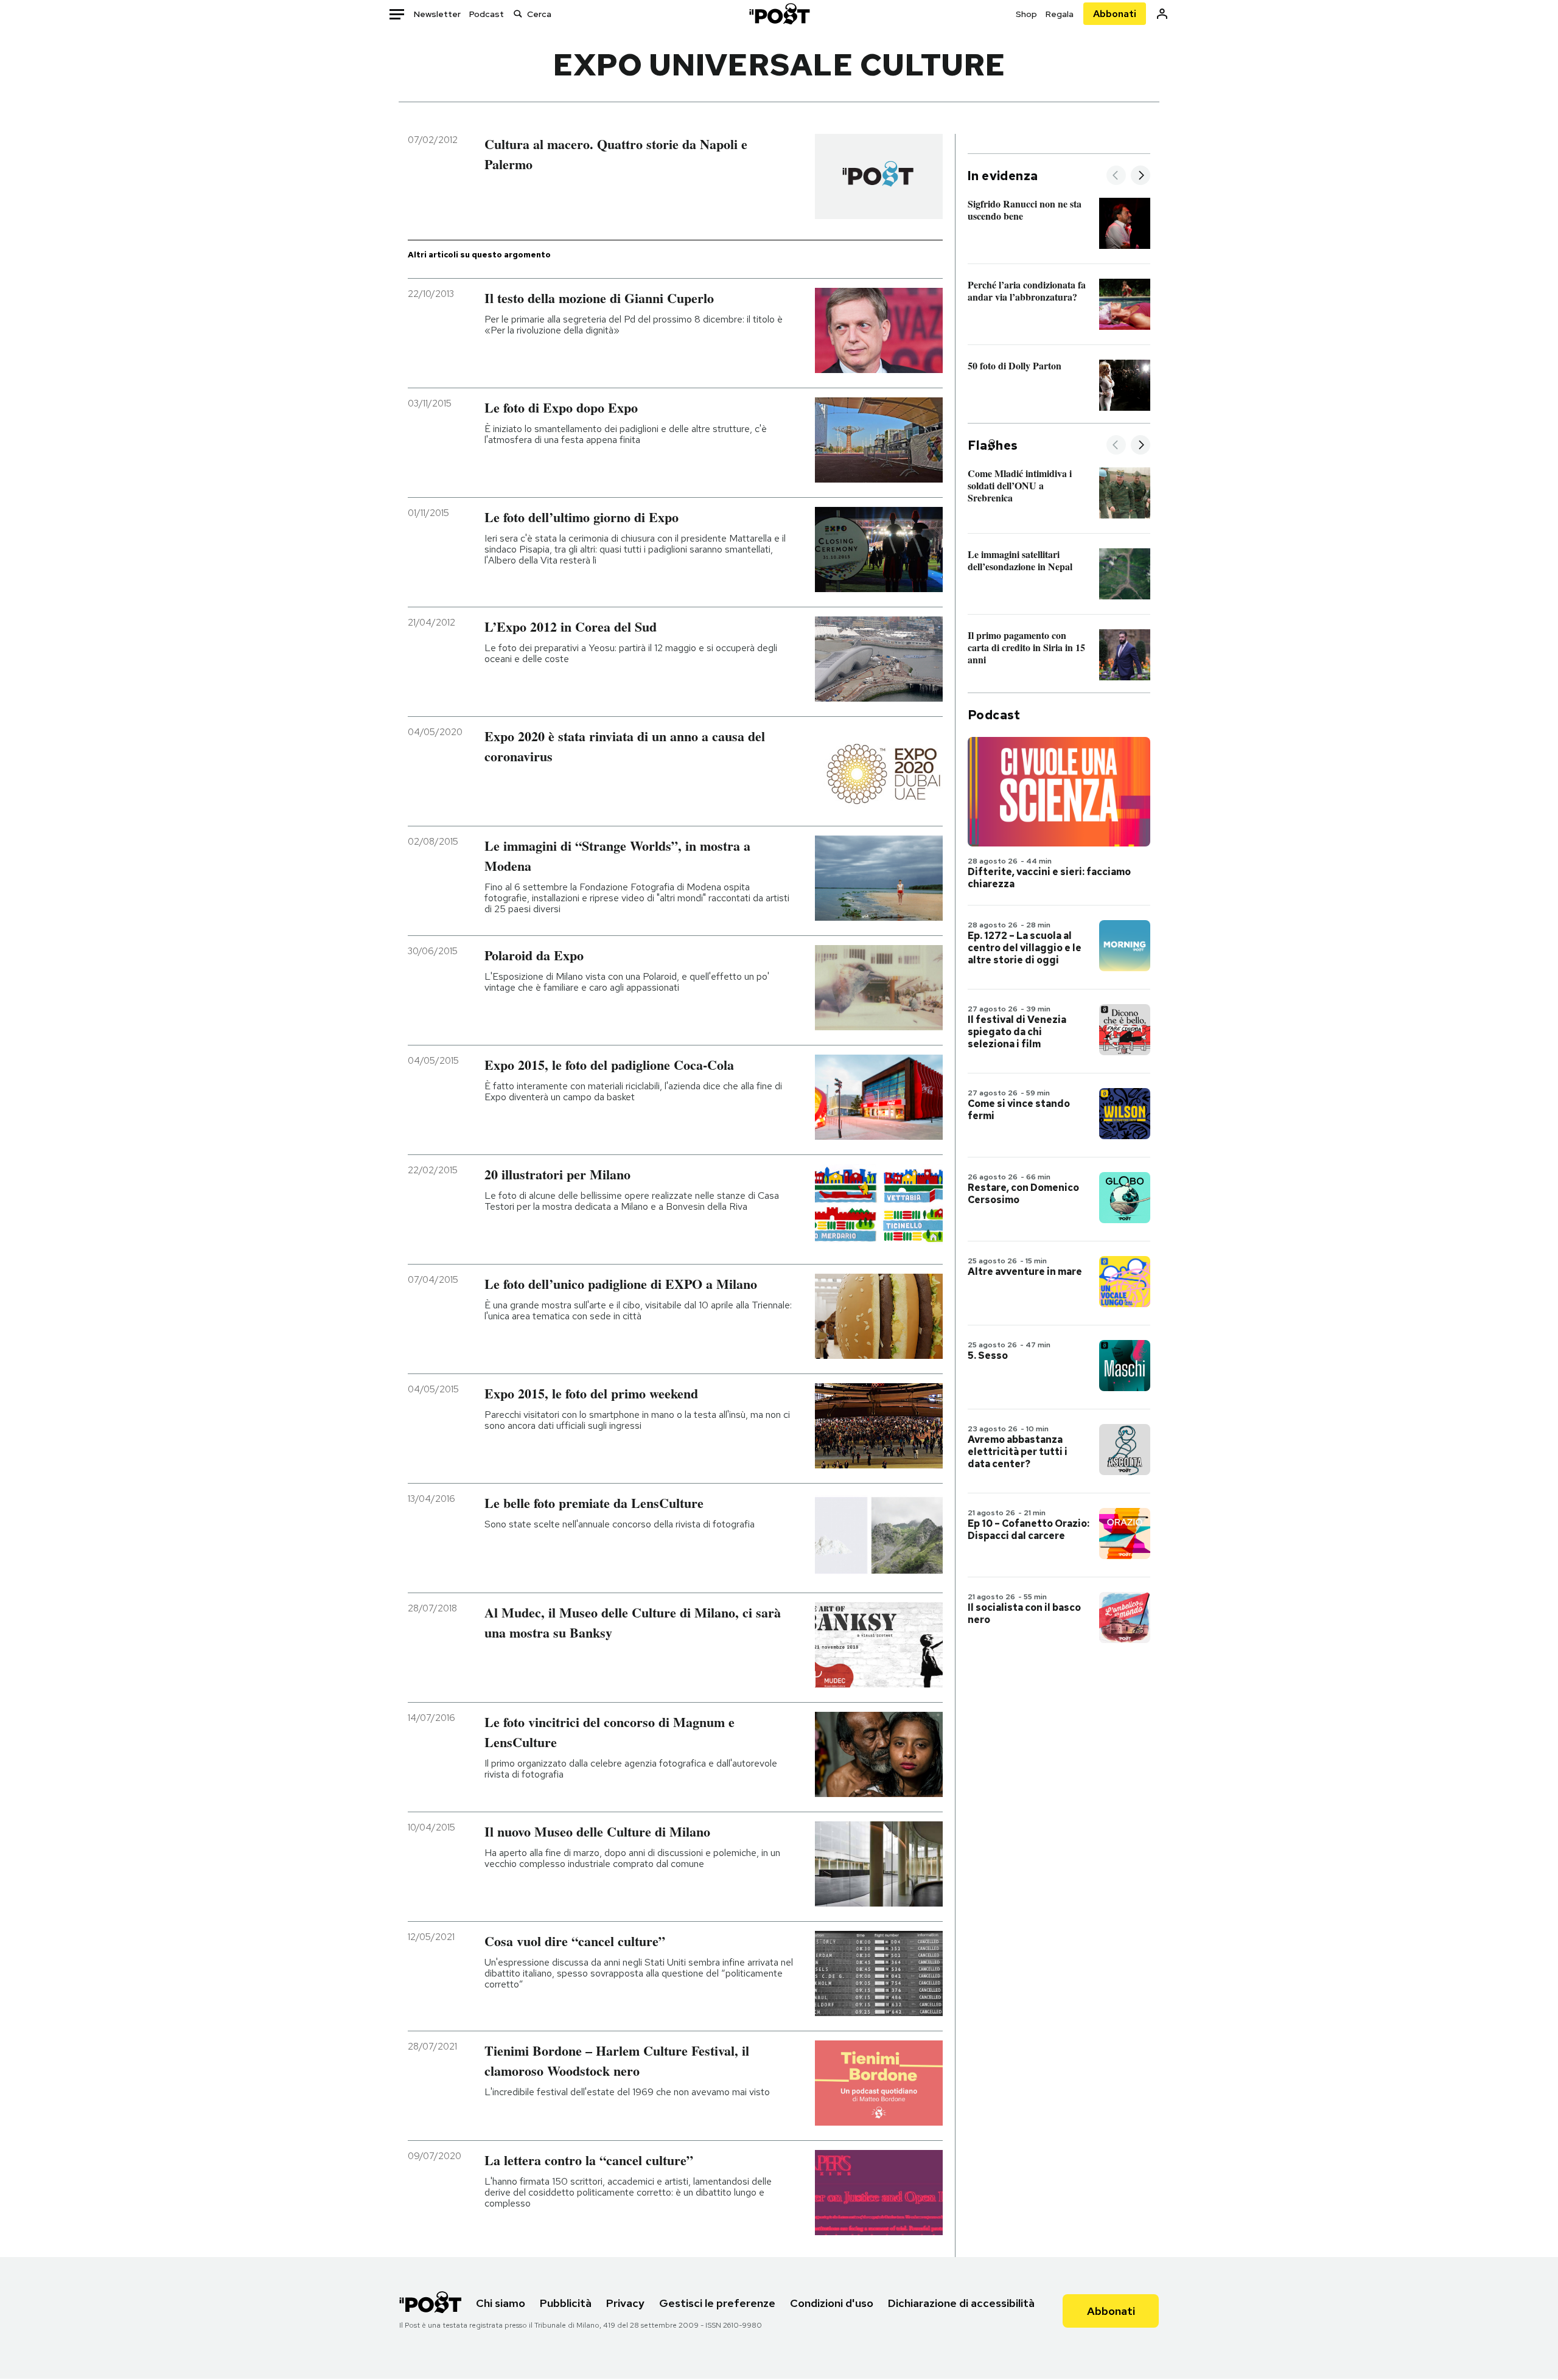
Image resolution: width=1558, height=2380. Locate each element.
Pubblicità (566, 2303)
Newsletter (437, 14)
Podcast (487, 14)
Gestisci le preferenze (717, 2303)
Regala (1060, 14)
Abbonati (1115, 14)
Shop (1026, 14)
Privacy (625, 2303)
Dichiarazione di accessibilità (961, 2303)
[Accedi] (1162, 14)
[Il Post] (779, 14)
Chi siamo (501, 2303)
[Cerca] (518, 14)
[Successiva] (1141, 176)
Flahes (993, 445)
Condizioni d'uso (832, 2303)
